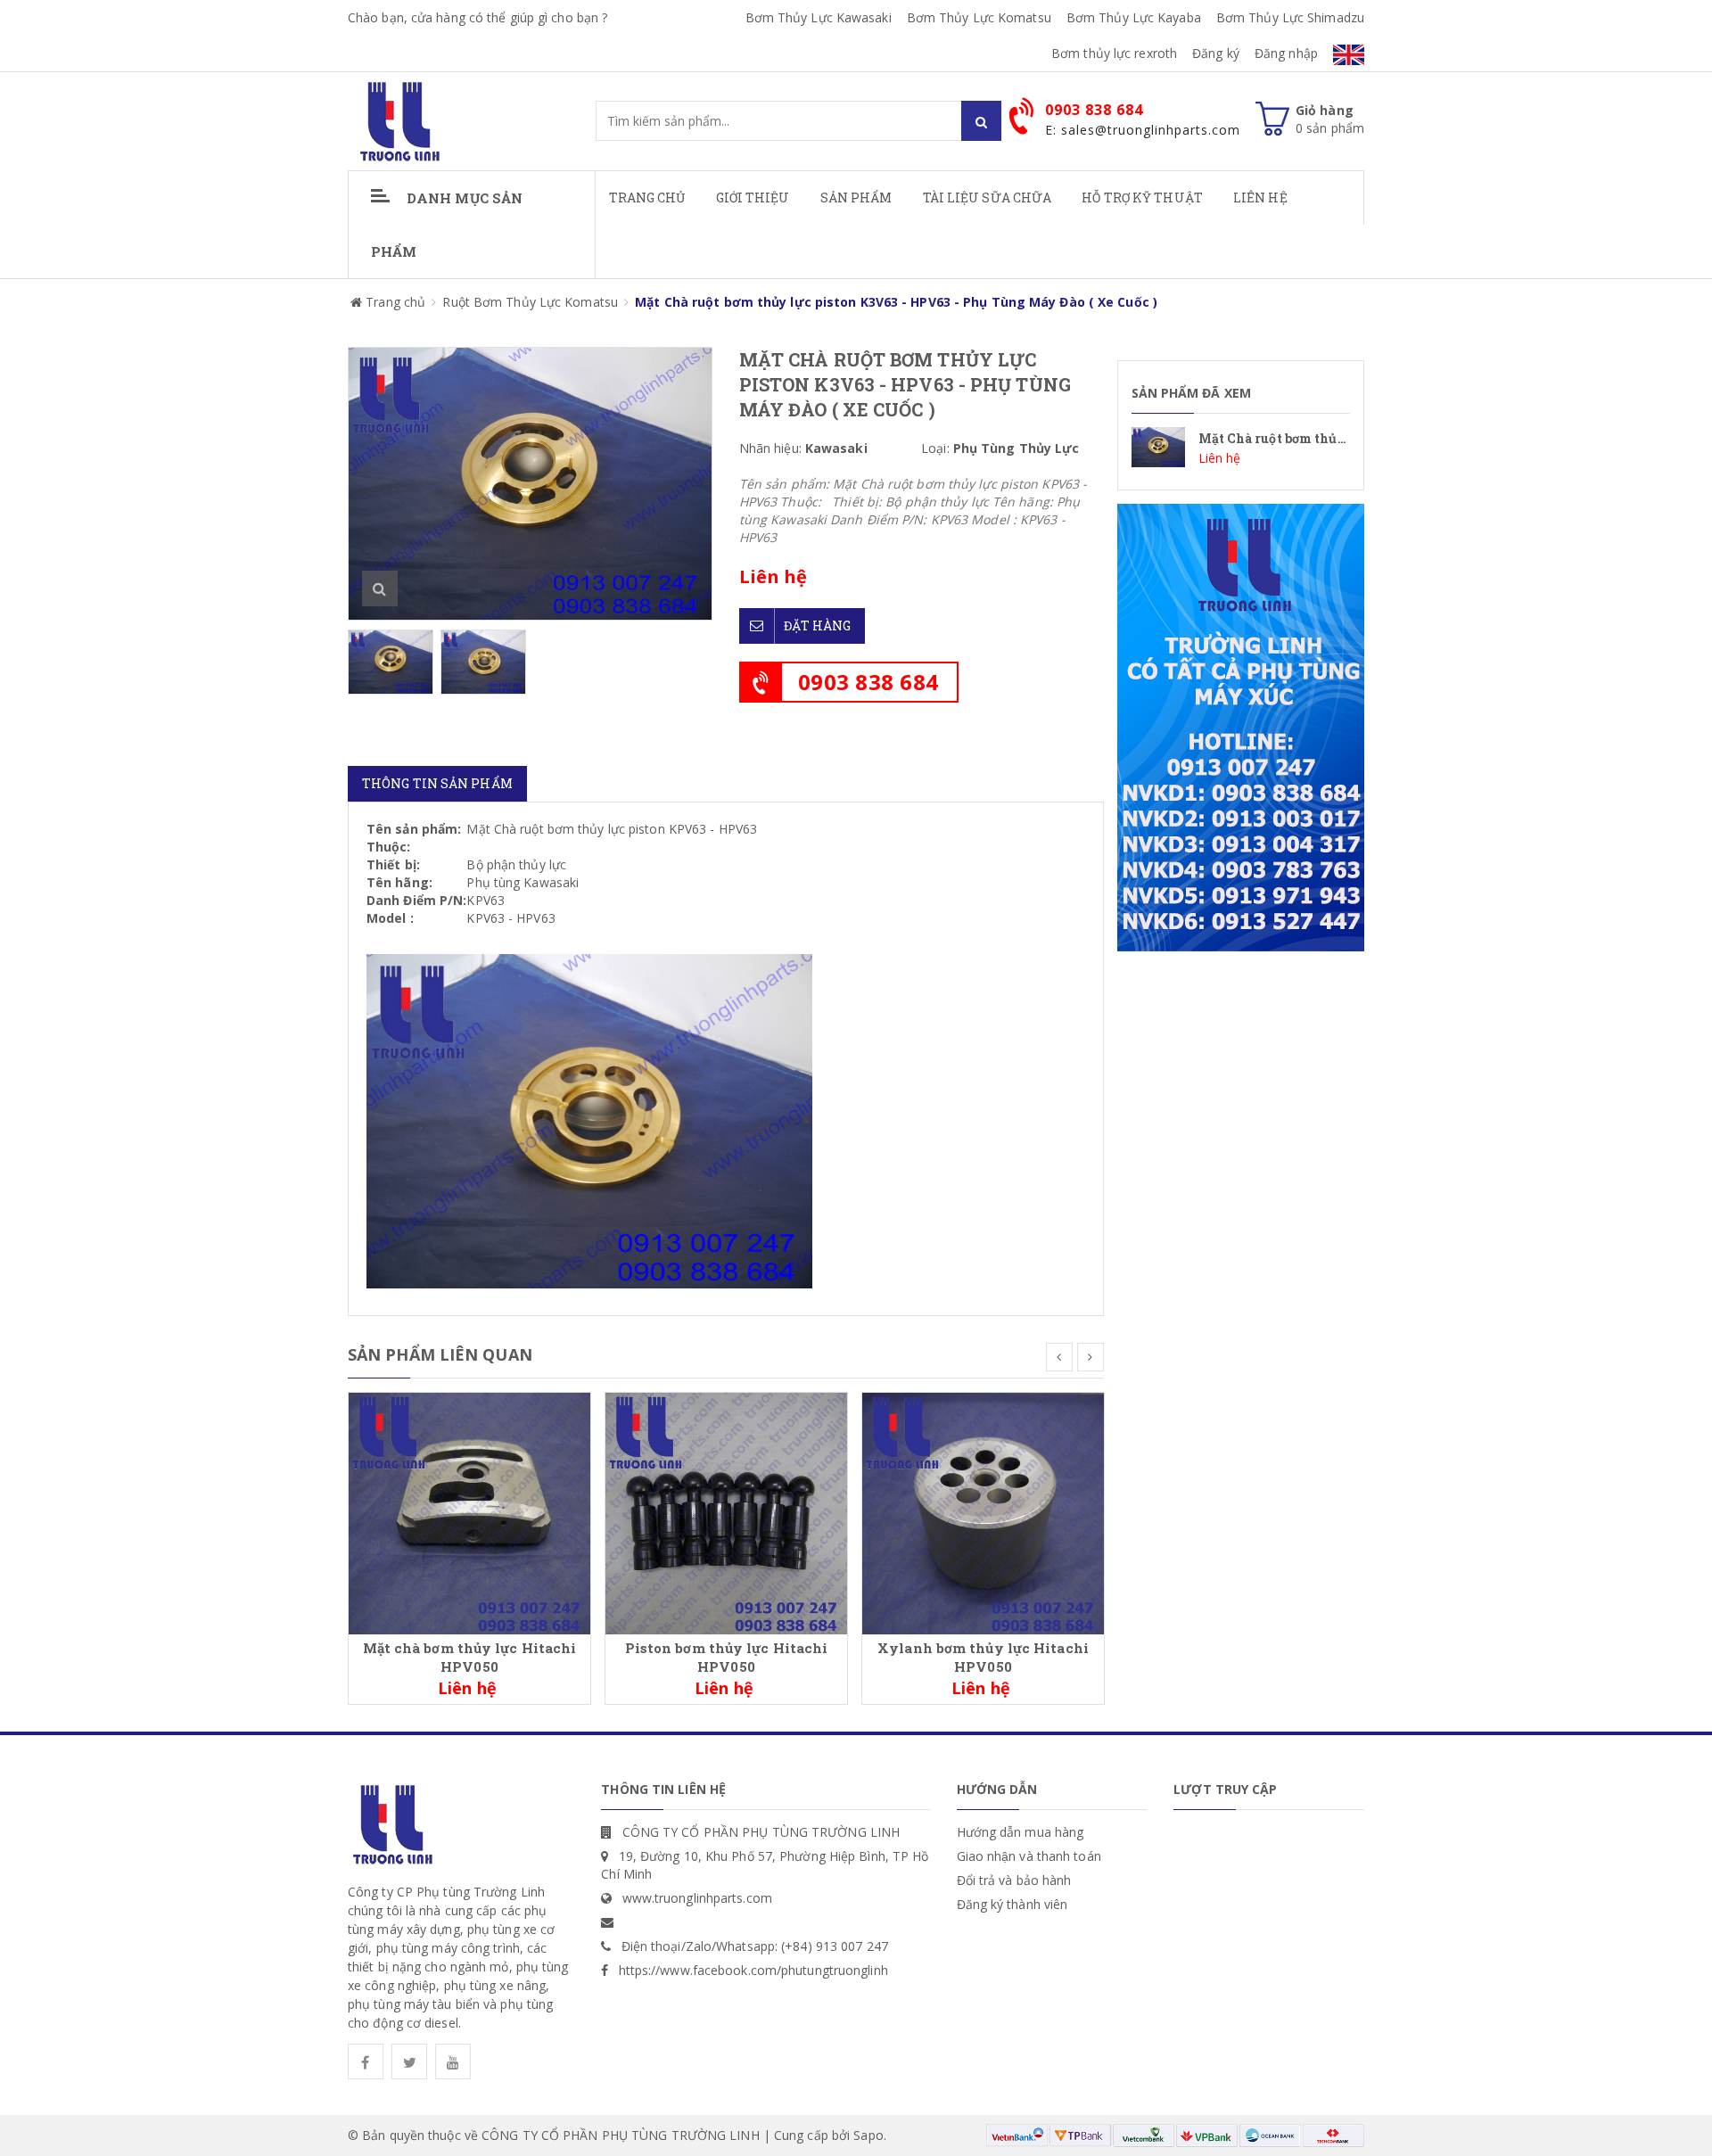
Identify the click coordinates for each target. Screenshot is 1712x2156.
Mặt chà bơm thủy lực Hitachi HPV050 (470, 1657)
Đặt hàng (818, 625)
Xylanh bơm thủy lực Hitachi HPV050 (983, 1657)
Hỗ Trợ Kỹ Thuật (1142, 197)
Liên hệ (1260, 197)
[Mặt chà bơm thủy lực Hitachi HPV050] (469, 1512)
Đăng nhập (1286, 53)
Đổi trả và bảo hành (1014, 1880)
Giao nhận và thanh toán (1029, 1856)
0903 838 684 (868, 682)
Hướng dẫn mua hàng (1021, 1832)
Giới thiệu (753, 197)
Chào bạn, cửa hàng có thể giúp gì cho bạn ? (477, 17)
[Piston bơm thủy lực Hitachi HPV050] (726, 1512)
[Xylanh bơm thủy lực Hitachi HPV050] (983, 1512)
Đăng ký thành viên (1012, 1904)
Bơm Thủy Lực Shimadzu (1290, 17)
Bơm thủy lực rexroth (1114, 53)
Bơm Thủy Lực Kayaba (1134, 17)
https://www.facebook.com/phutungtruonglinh (753, 1970)
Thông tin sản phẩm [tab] (437, 783)
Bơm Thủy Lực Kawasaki (819, 17)
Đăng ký (1216, 53)
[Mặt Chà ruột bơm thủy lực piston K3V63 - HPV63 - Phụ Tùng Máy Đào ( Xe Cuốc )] (1241, 447)
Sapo (868, 2135)
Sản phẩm (856, 197)
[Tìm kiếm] (981, 121)
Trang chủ (647, 197)
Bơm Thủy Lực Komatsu (979, 17)
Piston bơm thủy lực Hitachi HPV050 (727, 1657)
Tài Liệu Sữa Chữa (988, 197)
